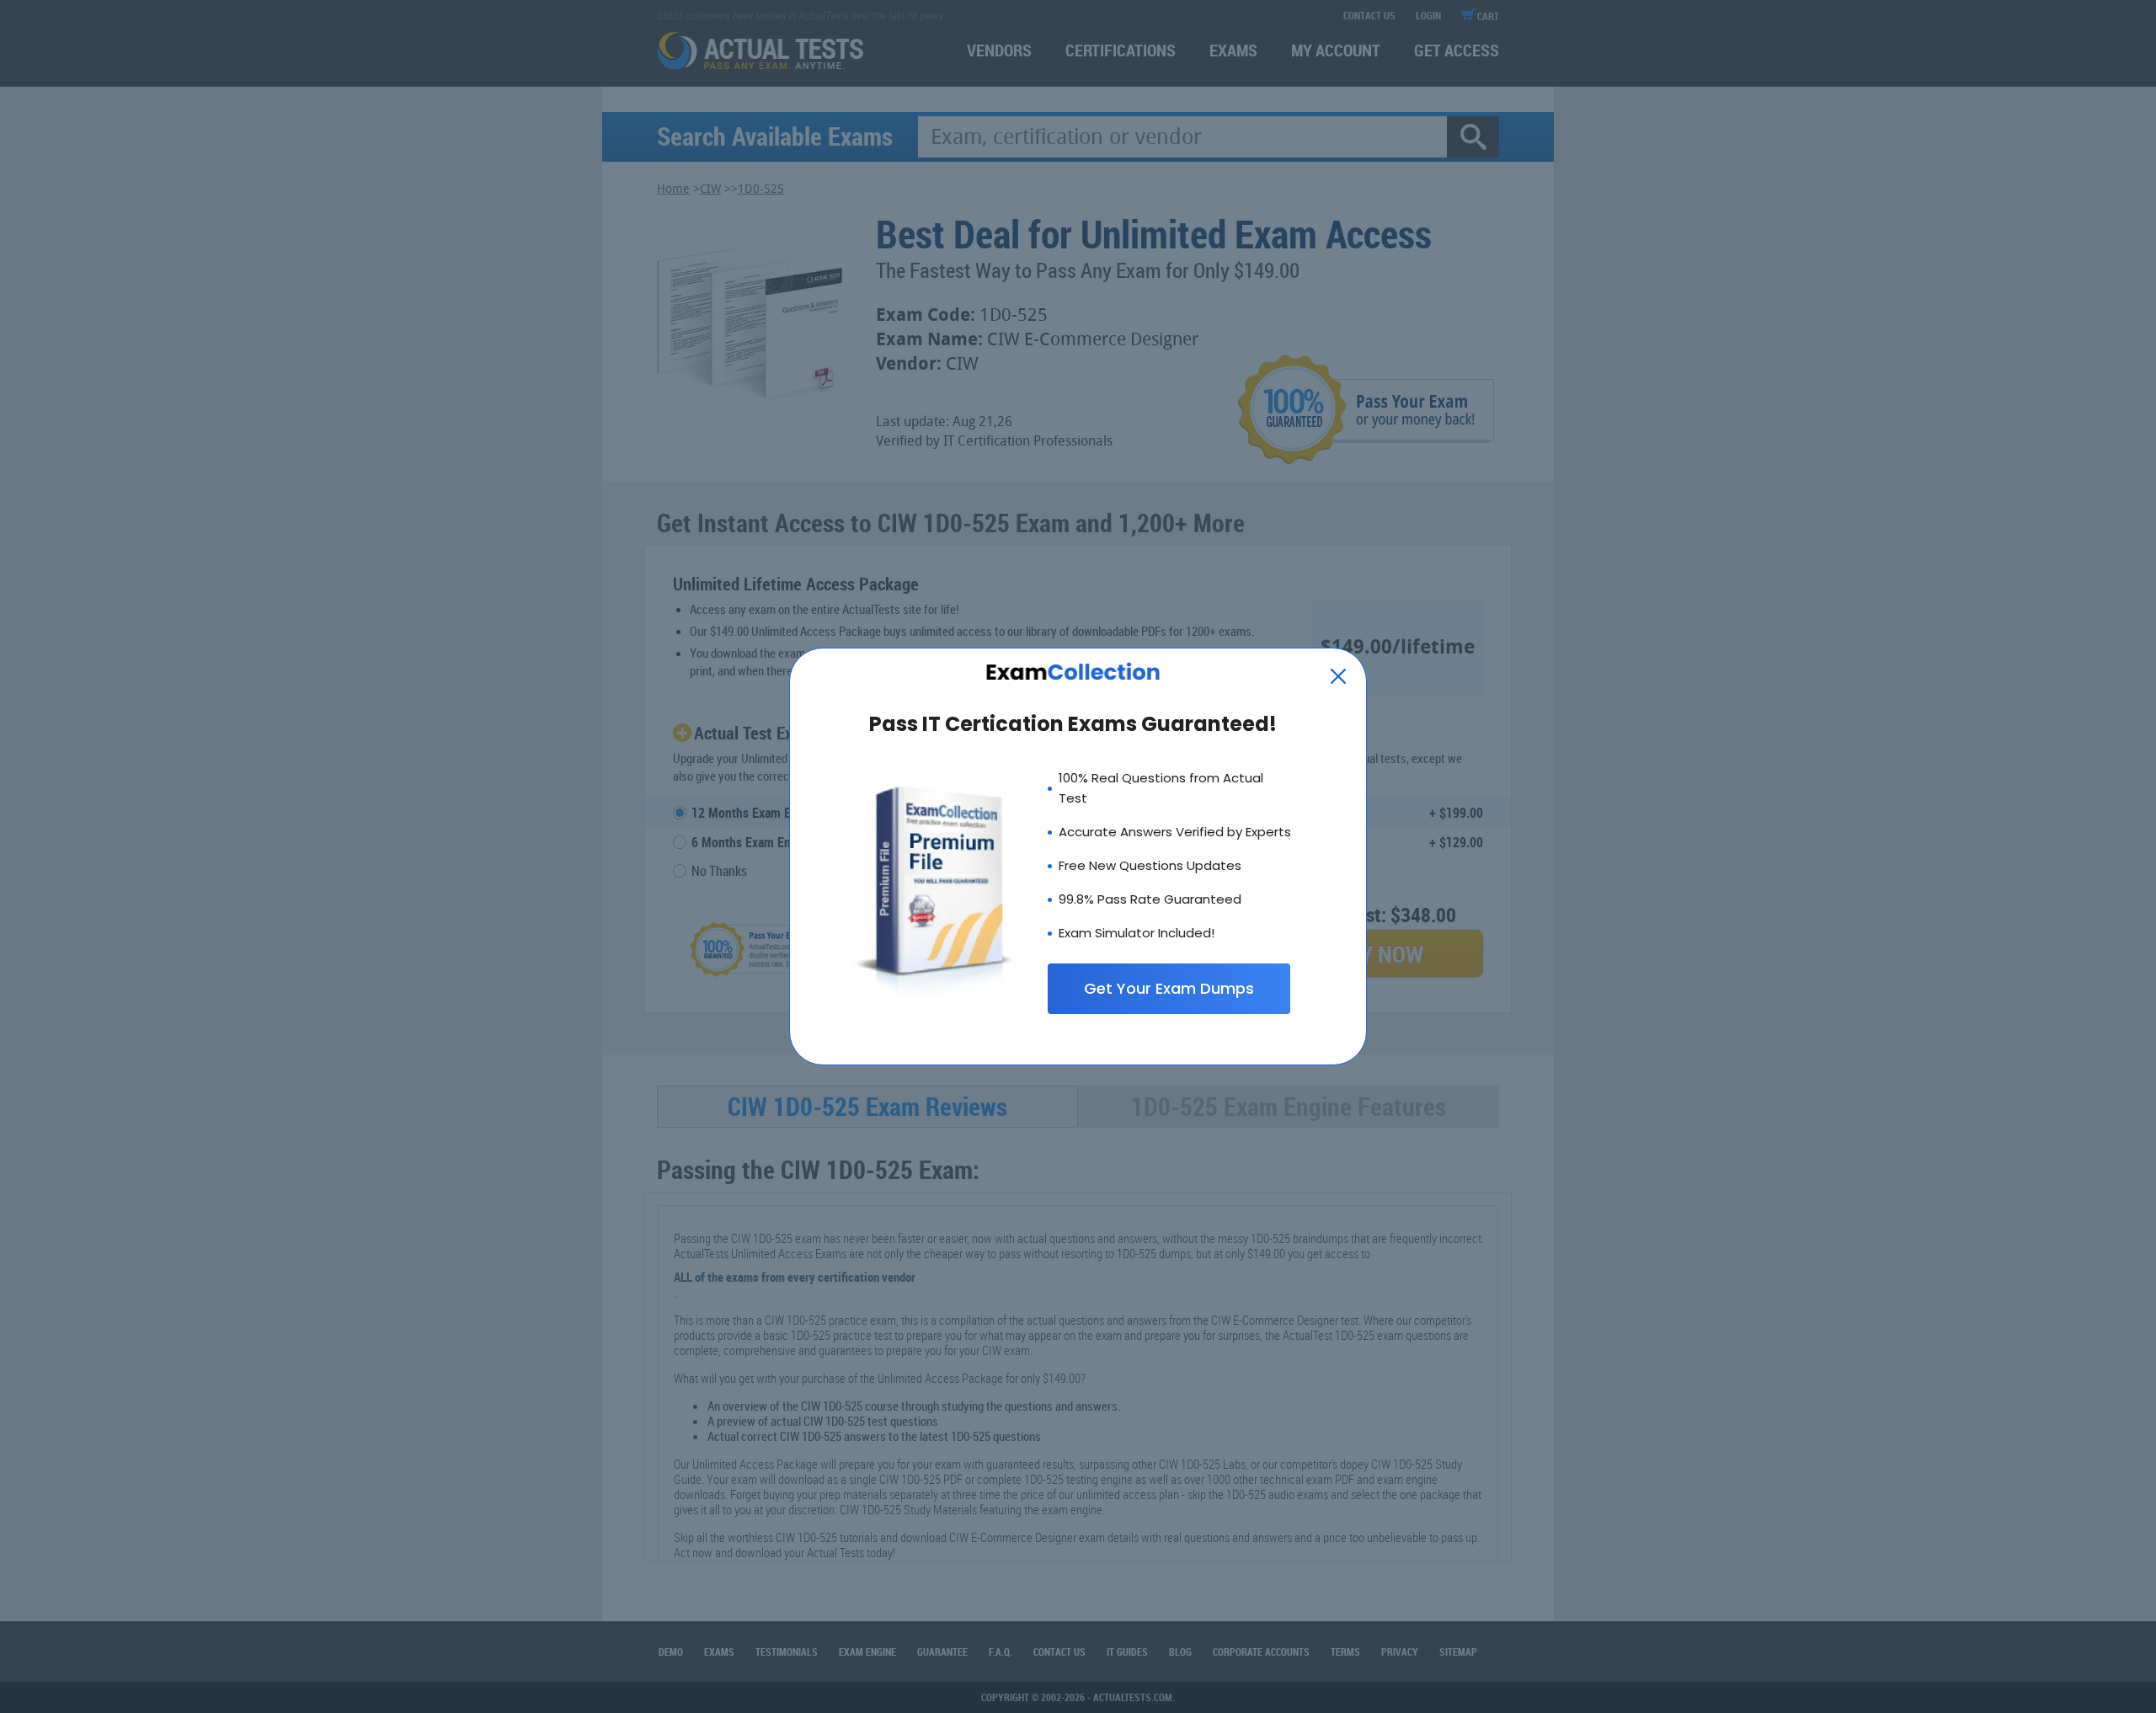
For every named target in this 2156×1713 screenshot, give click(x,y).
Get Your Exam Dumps (1169, 988)
